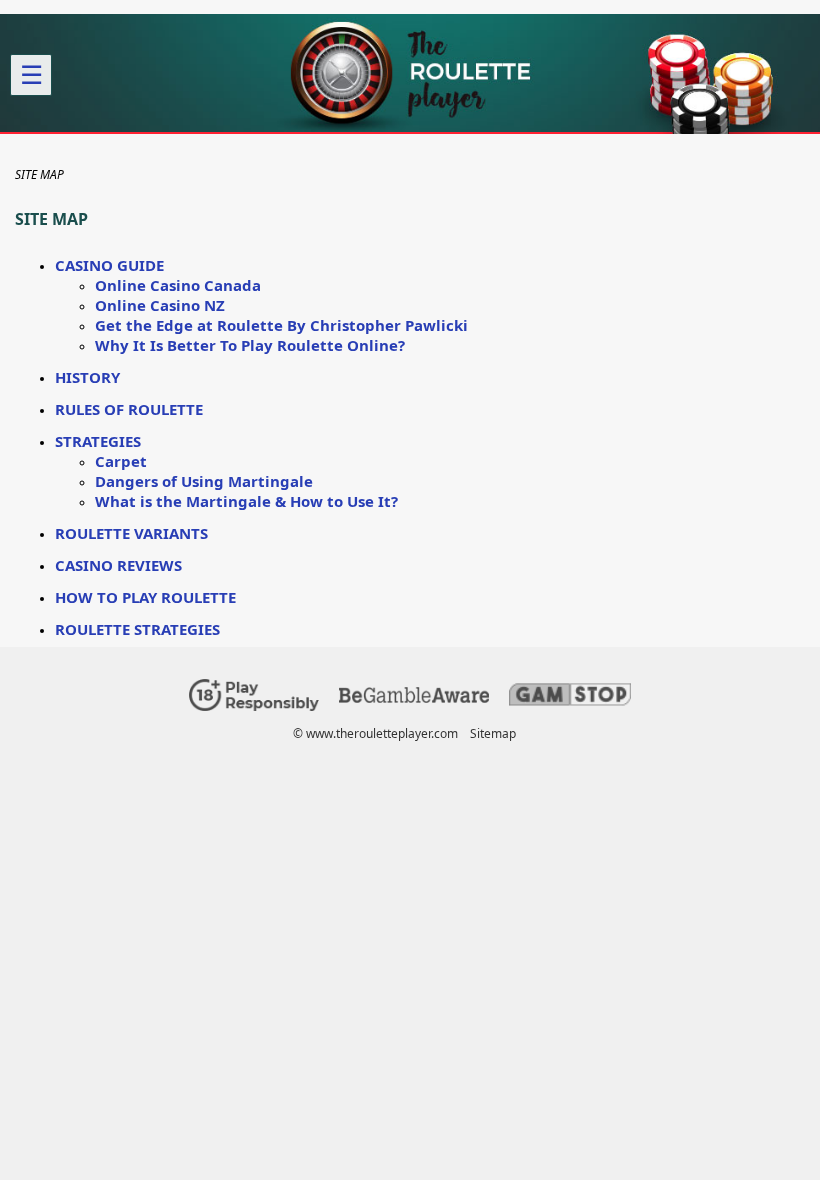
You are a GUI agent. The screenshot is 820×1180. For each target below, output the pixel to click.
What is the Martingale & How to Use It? (246, 501)
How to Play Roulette (145, 597)
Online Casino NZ (160, 305)
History (87, 377)
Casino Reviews (118, 565)
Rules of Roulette (129, 409)
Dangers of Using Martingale (204, 481)
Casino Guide (109, 265)
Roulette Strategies (137, 629)
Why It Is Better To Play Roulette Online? (250, 345)
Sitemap (493, 733)
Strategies (98, 441)
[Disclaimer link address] (414, 698)
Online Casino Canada (178, 285)
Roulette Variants (131, 533)
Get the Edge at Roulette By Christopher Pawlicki (281, 325)
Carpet (121, 461)
